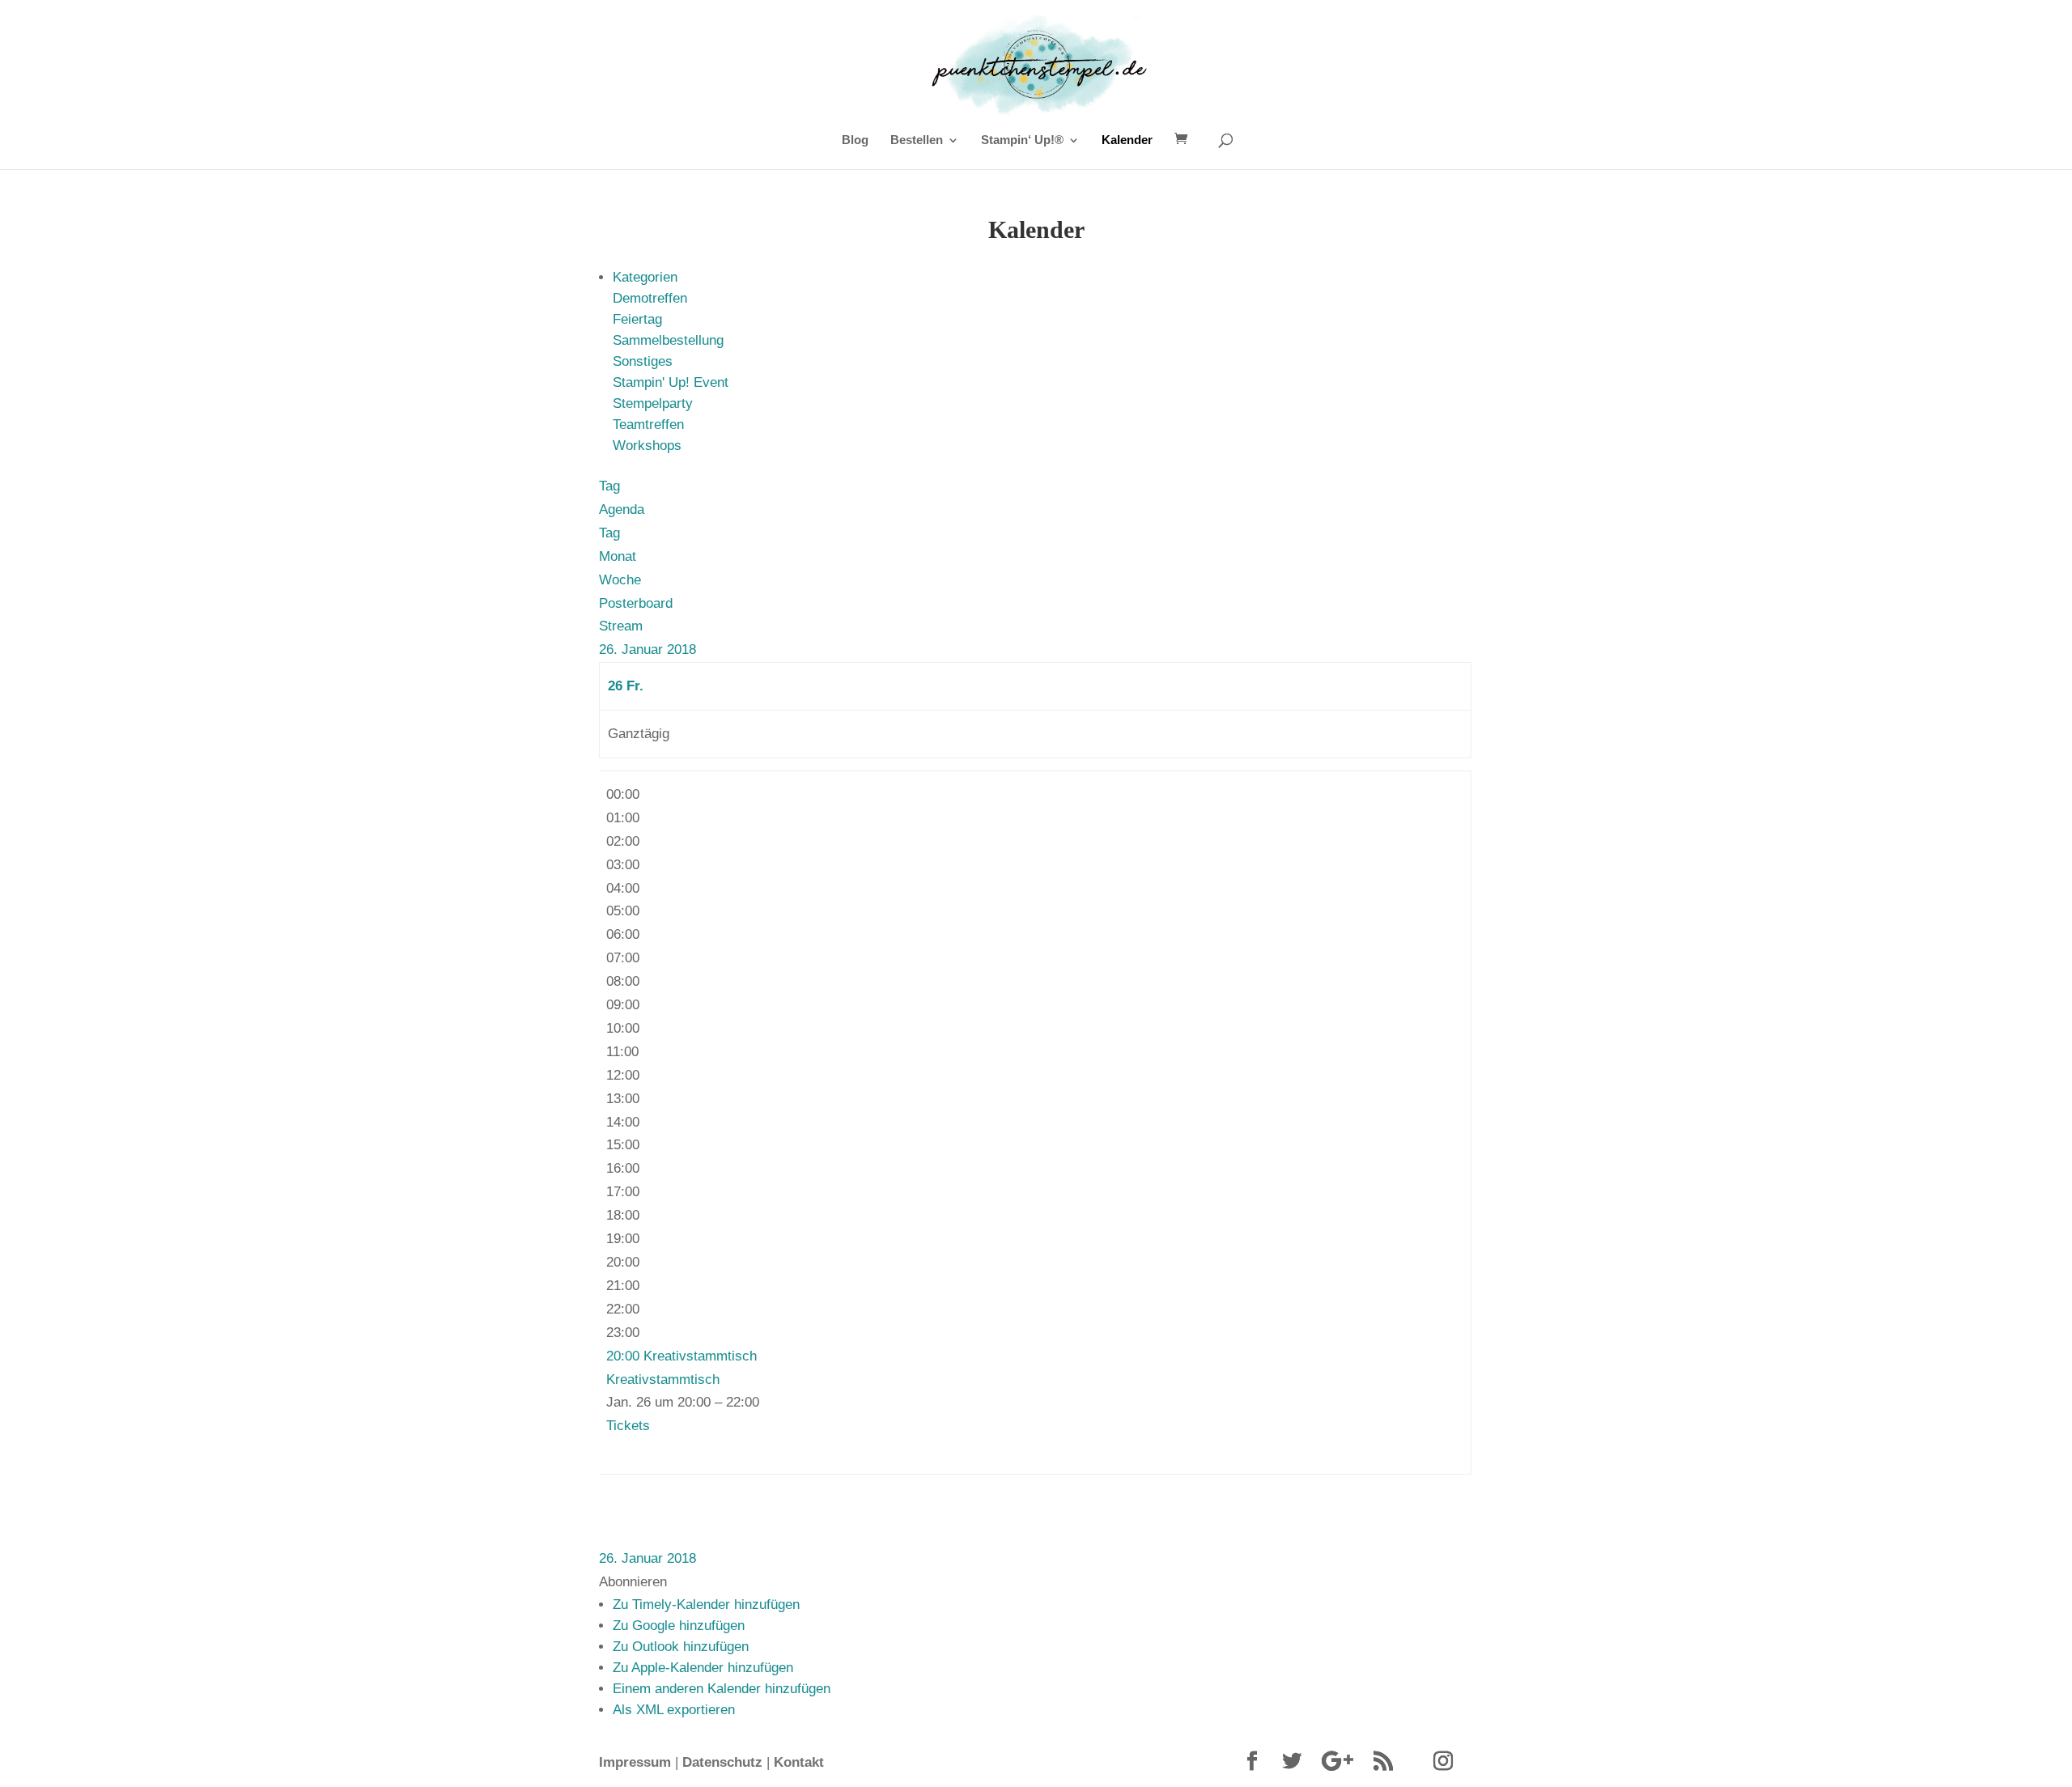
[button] (633, 1582)
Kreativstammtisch (663, 1380)
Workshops (647, 446)
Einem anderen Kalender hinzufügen (722, 1689)
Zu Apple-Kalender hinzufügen (703, 1668)
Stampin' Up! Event (671, 382)
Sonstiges (643, 361)
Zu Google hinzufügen (679, 1626)
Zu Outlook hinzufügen (681, 1647)
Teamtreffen (648, 424)
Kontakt (799, 1762)
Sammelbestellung (668, 340)
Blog (855, 140)
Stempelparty (653, 403)
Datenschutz (722, 1762)
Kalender (1127, 140)
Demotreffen (650, 298)
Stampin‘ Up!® (1022, 140)
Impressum (635, 1762)
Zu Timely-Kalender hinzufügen (706, 1604)
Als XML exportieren (674, 1710)
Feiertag (637, 319)
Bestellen (917, 140)
